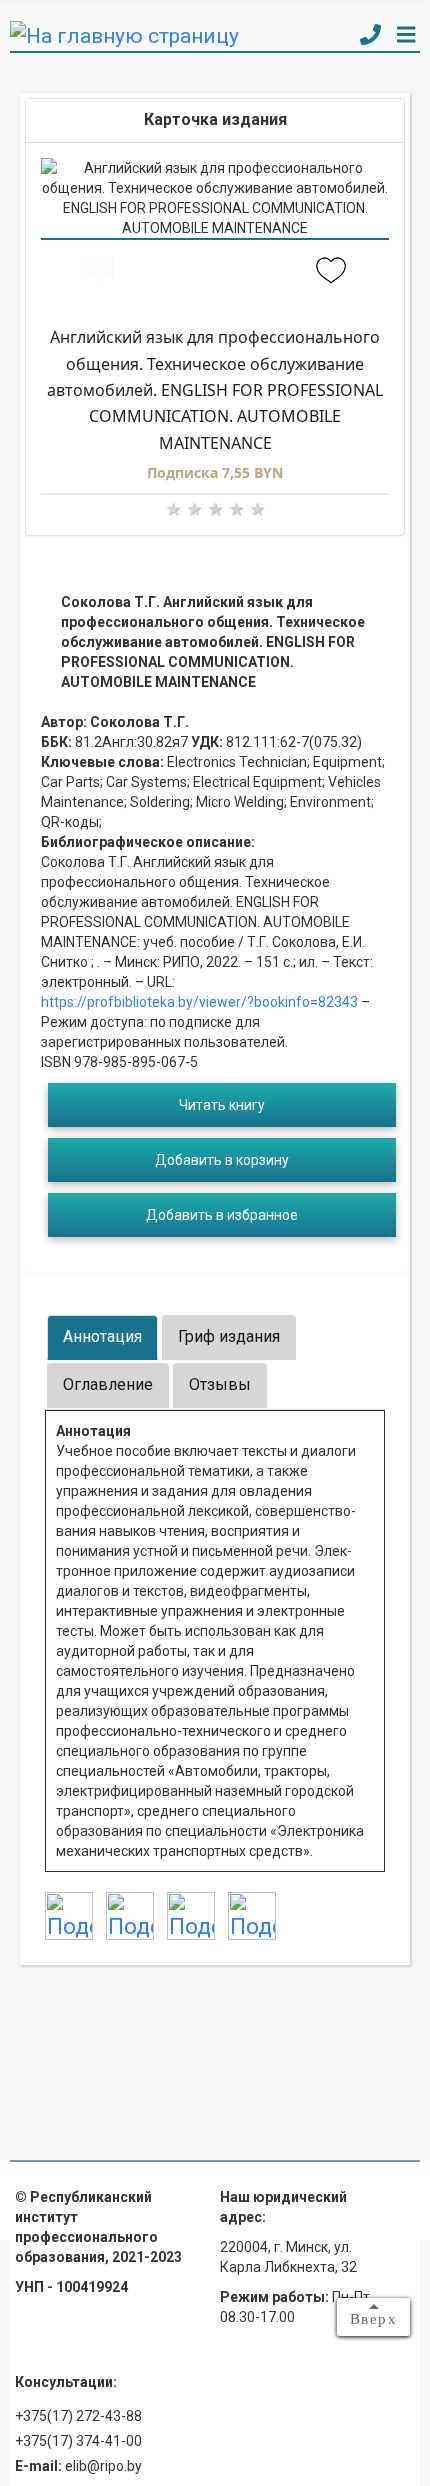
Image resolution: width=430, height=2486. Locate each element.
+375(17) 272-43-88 (78, 2416)
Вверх (374, 2319)
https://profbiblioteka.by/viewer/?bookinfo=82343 (199, 1002)
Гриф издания (229, 1336)
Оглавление (108, 1384)
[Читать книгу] (99, 272)
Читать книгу (222, 1105)
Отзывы (220, 1384)
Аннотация (102, 1336)
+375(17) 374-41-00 (78, 2441)
